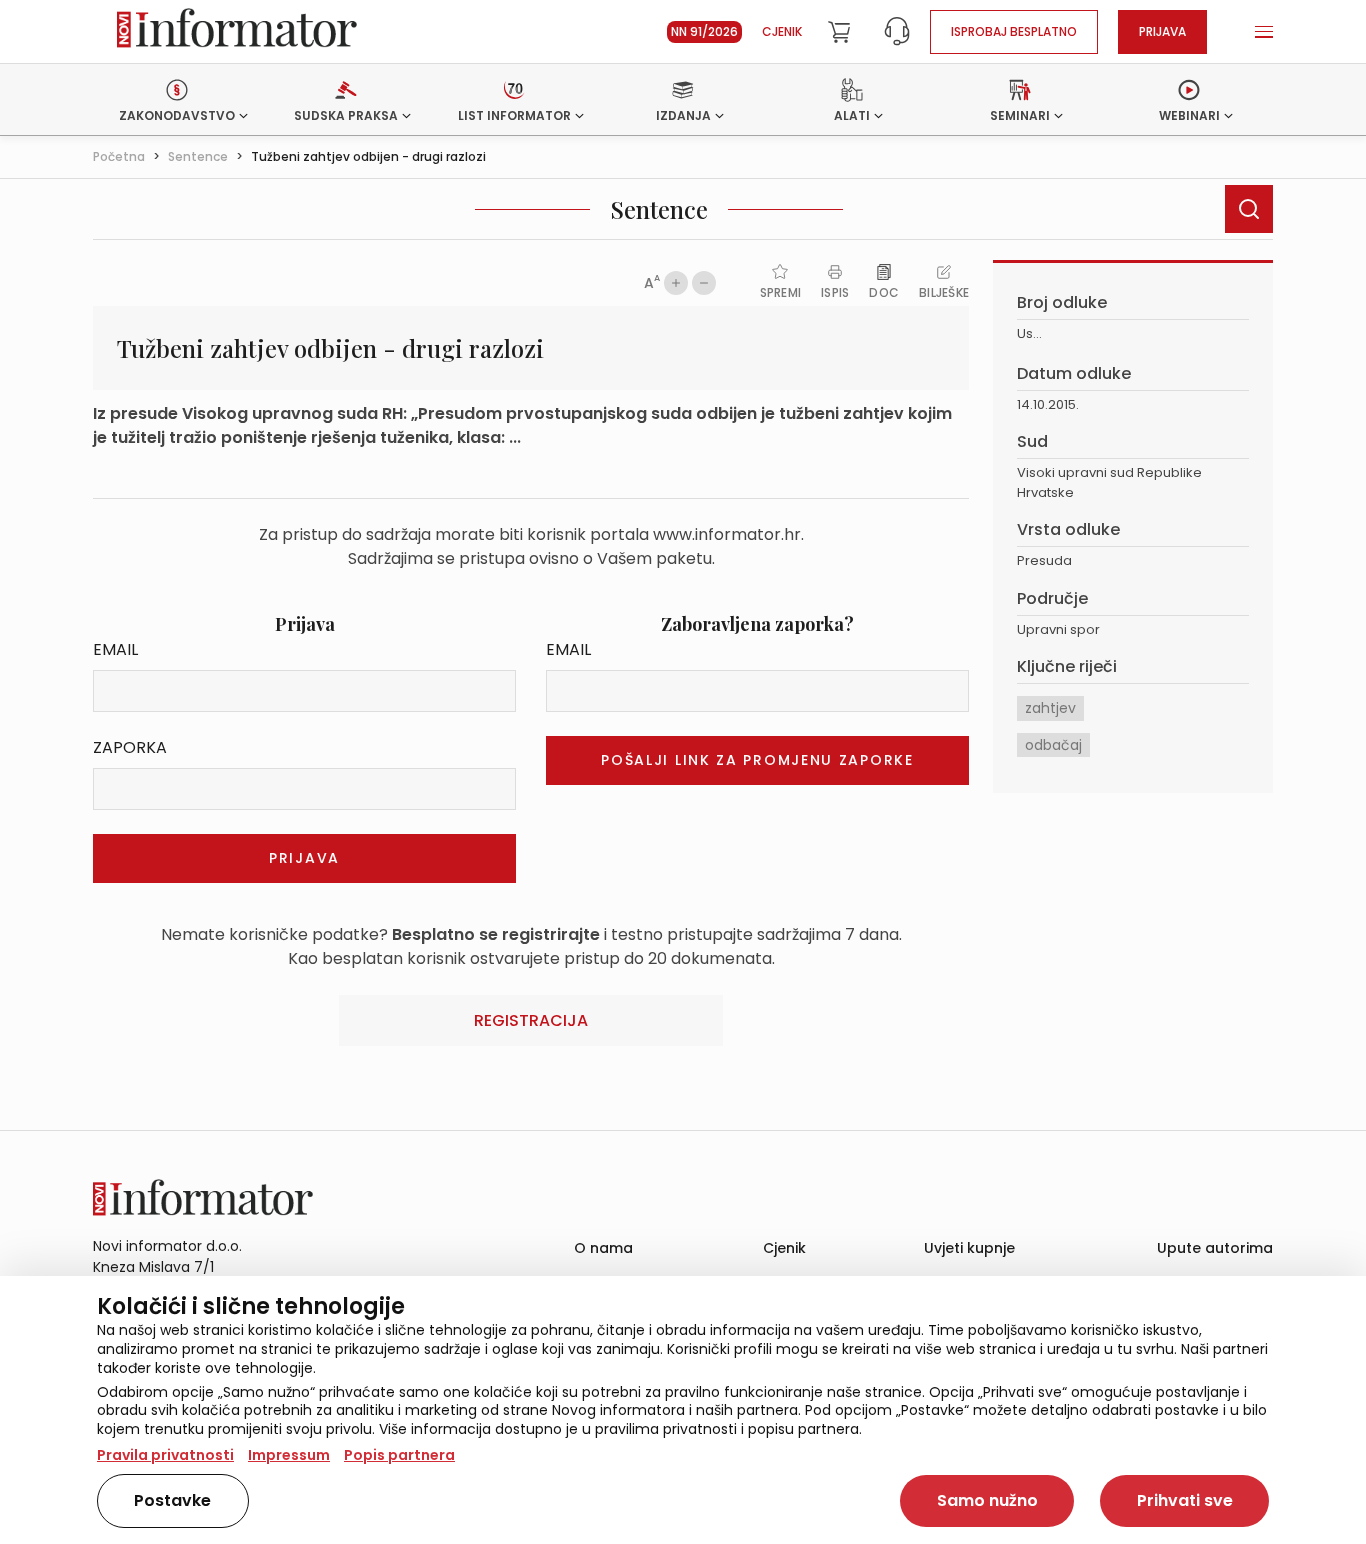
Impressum (289, 1455)
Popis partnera (399, 1455)
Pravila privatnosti (165, 1455)
